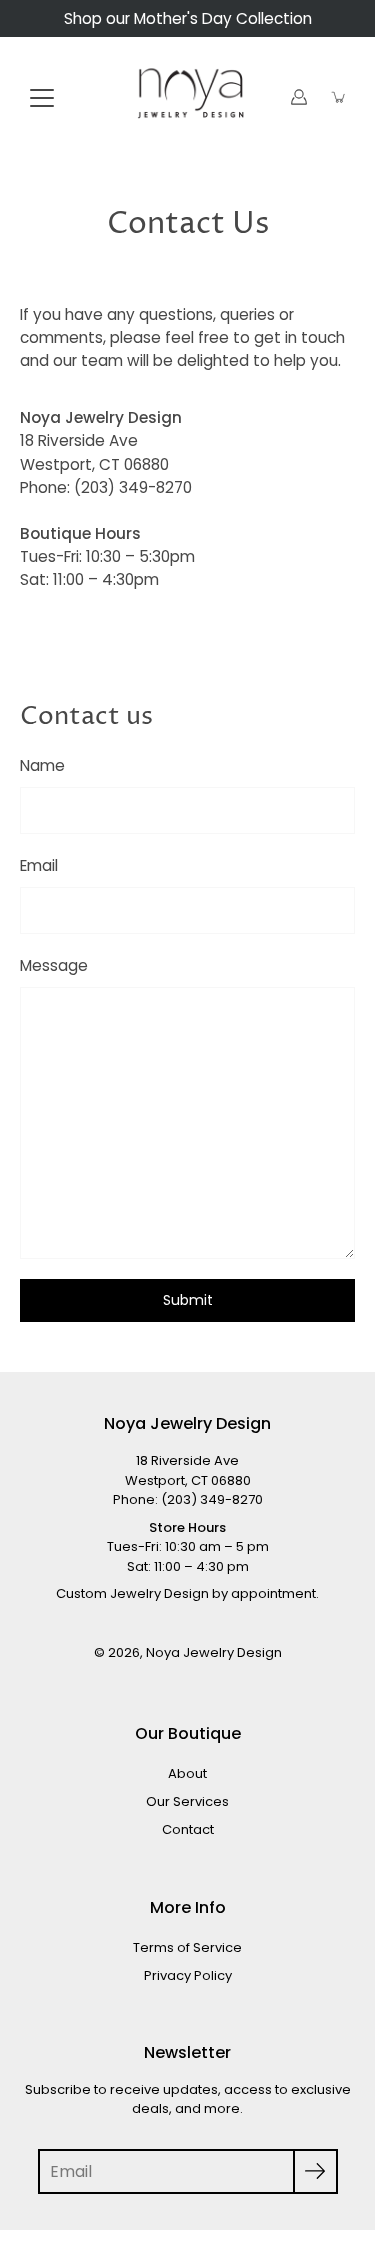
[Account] (299, 97)
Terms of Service (187, 1947)
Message (54, 965)
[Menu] (42, 98)
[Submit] (315, 2171)
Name (42, 765)
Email (39, 865)
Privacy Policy (188, 1975)
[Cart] (339, 97)
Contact (188, 1829)
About (187, 1773)
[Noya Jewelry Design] (187, 97)
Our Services (187, 1801)
